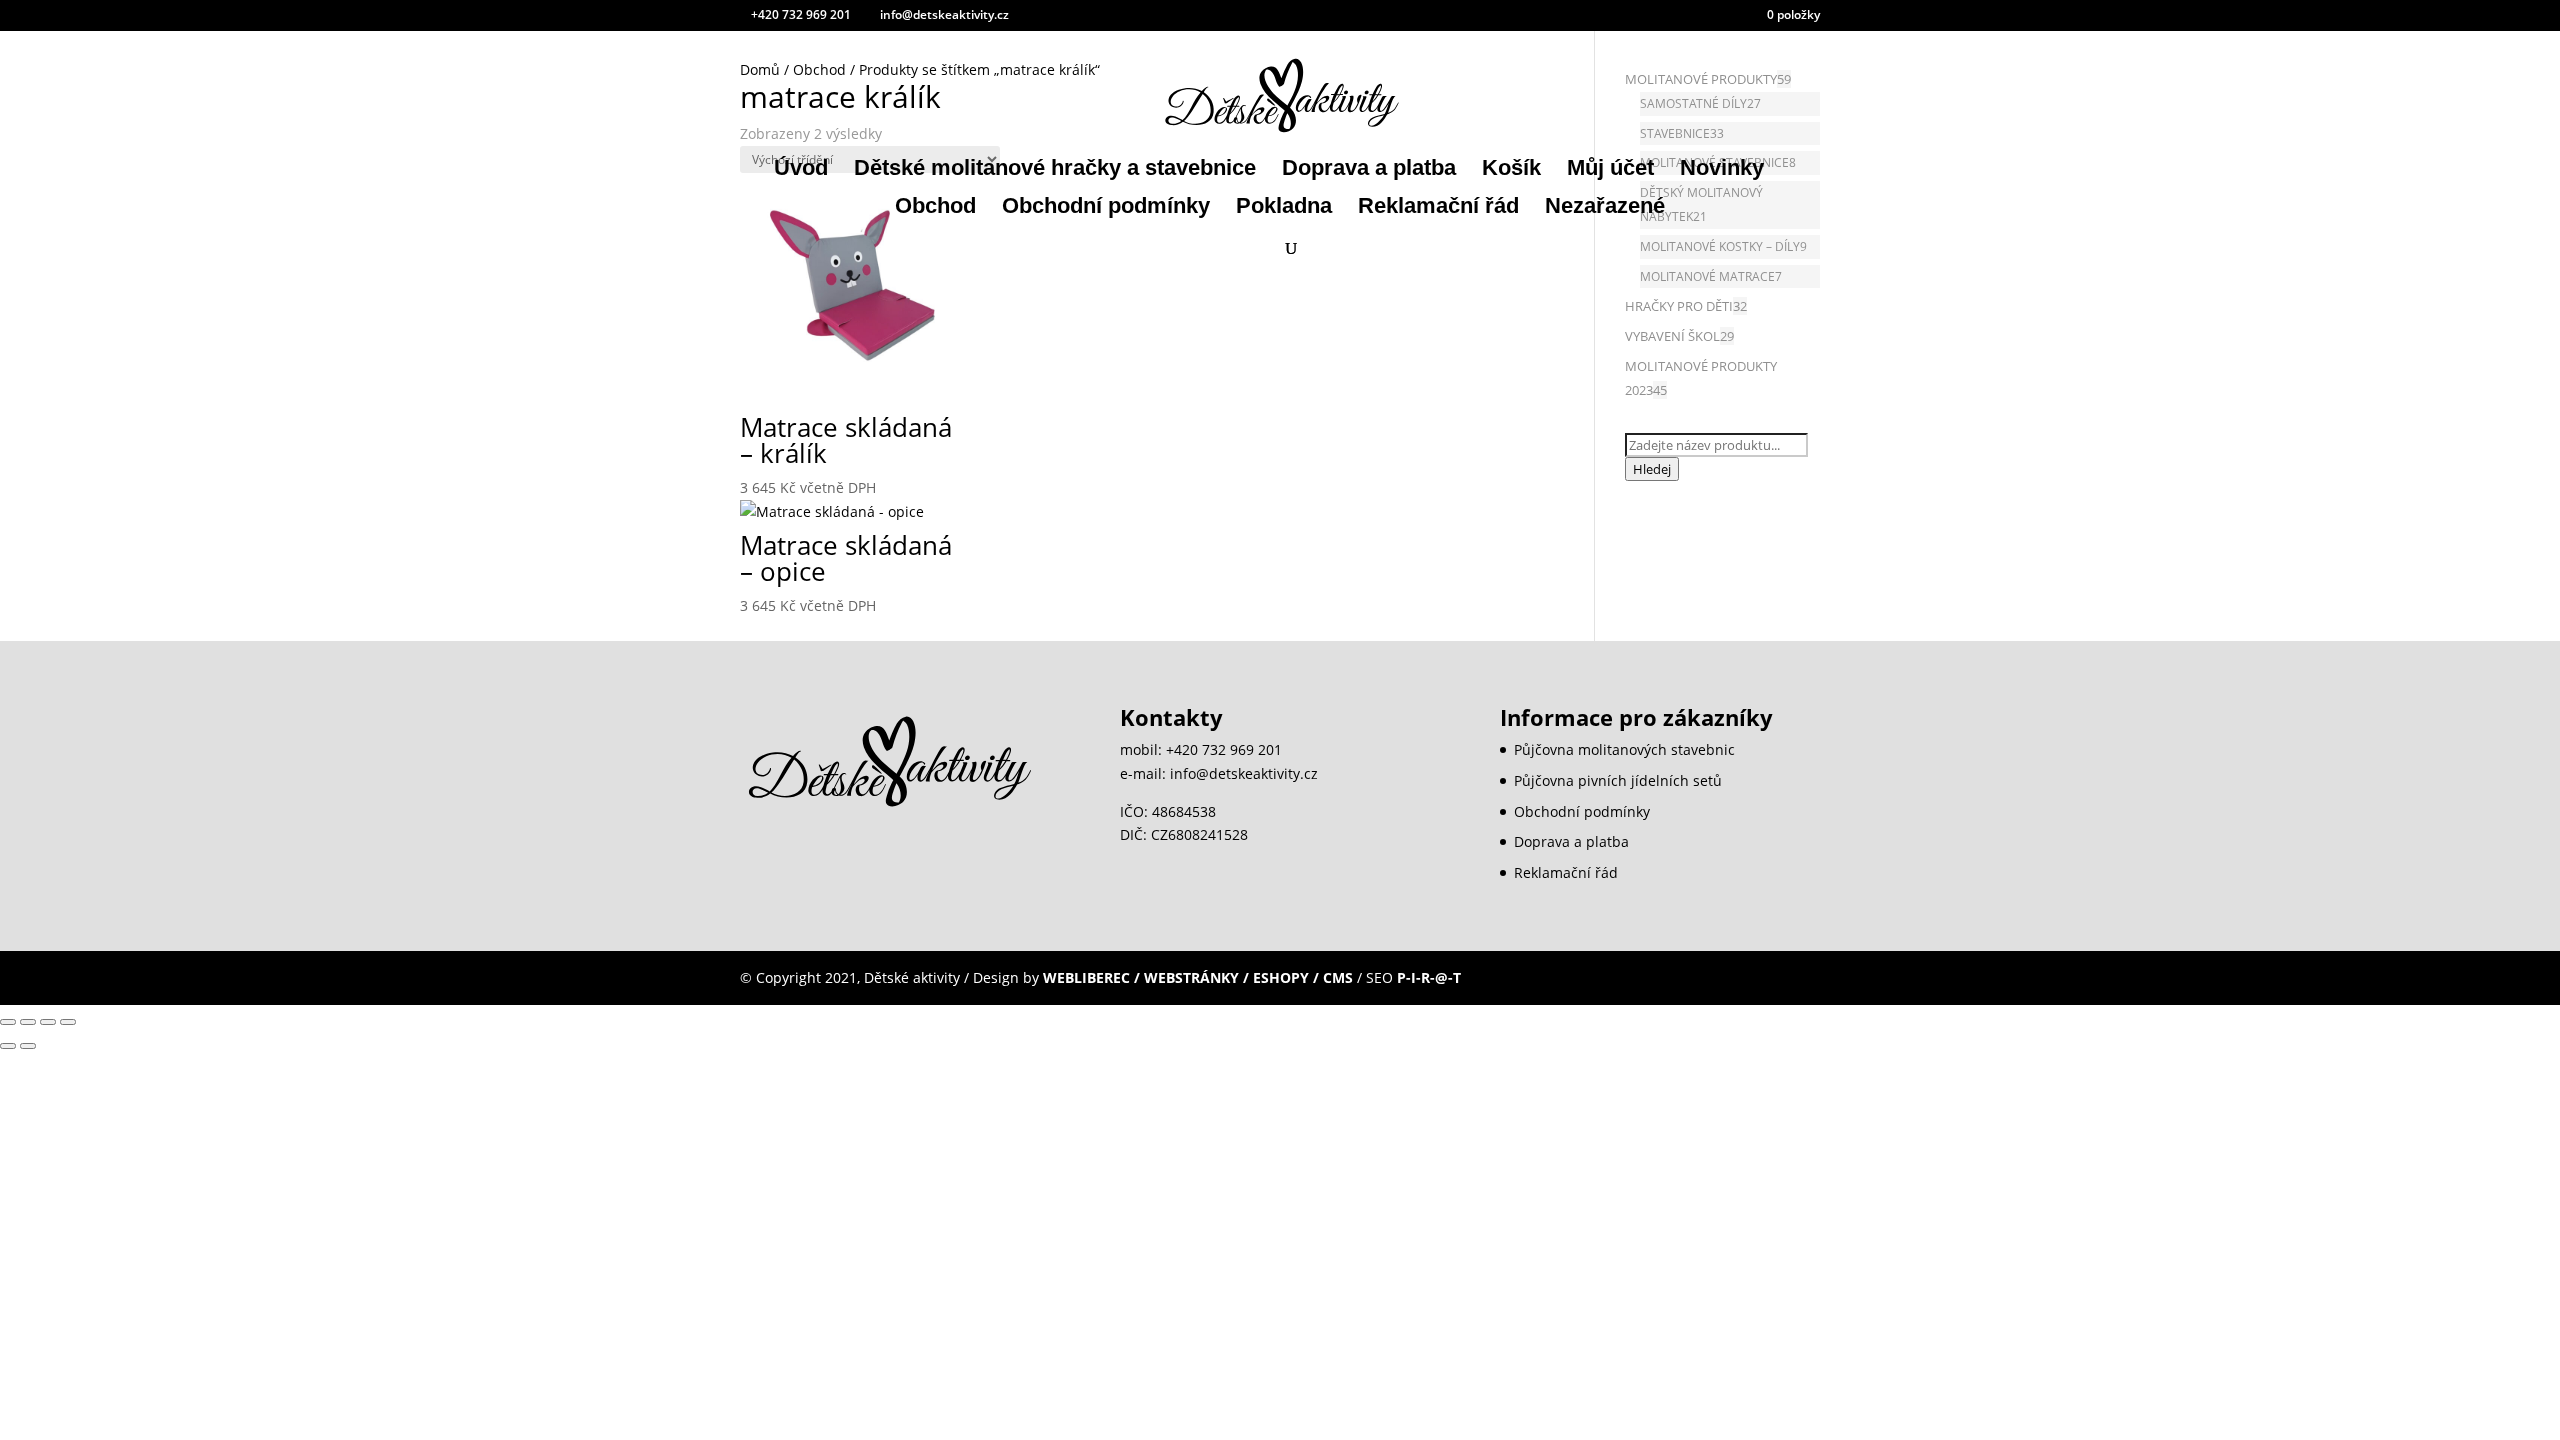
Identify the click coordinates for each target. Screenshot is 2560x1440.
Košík (1511, 170)
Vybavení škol (1672, 336)
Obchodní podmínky (1106, 208)
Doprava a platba (1369, 170)
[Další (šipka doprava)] (28, 1046)
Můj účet (1610, 170)
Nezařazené (1605, 208)
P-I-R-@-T (1429, 977)
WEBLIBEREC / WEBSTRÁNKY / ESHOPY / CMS (1198, 977)
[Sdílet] (48, 1022)
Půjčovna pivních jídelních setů (1618, 780)
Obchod (935, 208)
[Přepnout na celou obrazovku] (28, 1022)
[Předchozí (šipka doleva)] (8, 1046)
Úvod (801, 170)
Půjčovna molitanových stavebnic (1624, 749)
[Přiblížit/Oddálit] (8, 1022)
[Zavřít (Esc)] (68, 1022)
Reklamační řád (1438, 208)
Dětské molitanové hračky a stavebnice (1055, 170)
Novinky (1722, 170)
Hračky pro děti (1679, 306)
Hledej (1652, 469)
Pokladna (1284, 208)
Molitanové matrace (1707, 276)
